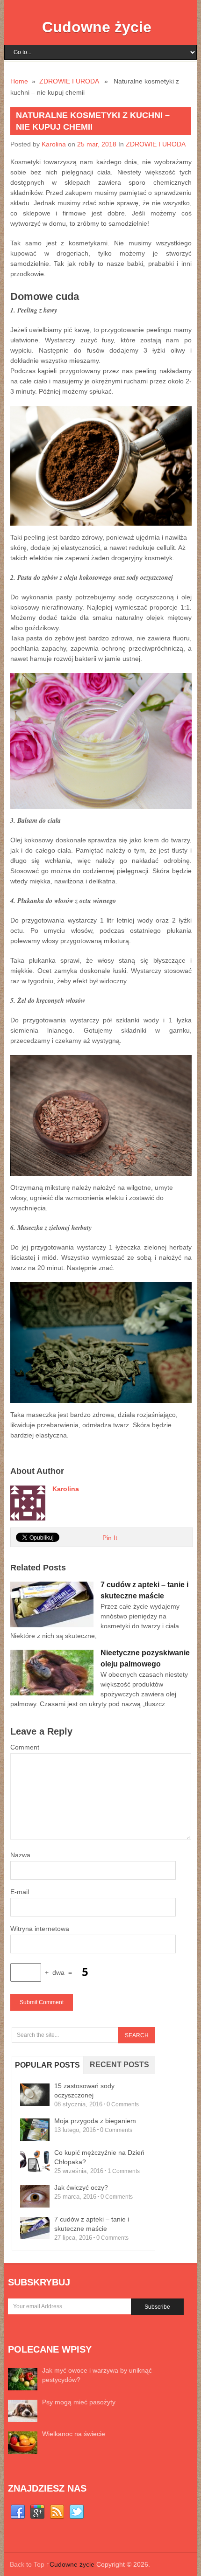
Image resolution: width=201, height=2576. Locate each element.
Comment (25, 1747)
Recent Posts (119, 2065)
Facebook (18, 2512)
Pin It (110, 1538)
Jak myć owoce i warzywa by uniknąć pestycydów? (97, 2375)
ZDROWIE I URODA (69, 81)
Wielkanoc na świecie (74, 2434)
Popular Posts (47, 2065)
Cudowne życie (97, 27)
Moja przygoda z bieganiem (95, 2121)
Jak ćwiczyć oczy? (81, 2187)
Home (19, 81)
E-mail (20, 1892)
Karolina (54, 144)
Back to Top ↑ (30, 2564)
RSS (57, 2512)
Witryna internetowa (40, 1929)
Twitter (77, 2512)
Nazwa (20, 1855)
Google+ (37, 2512)
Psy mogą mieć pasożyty (79, 2402)
